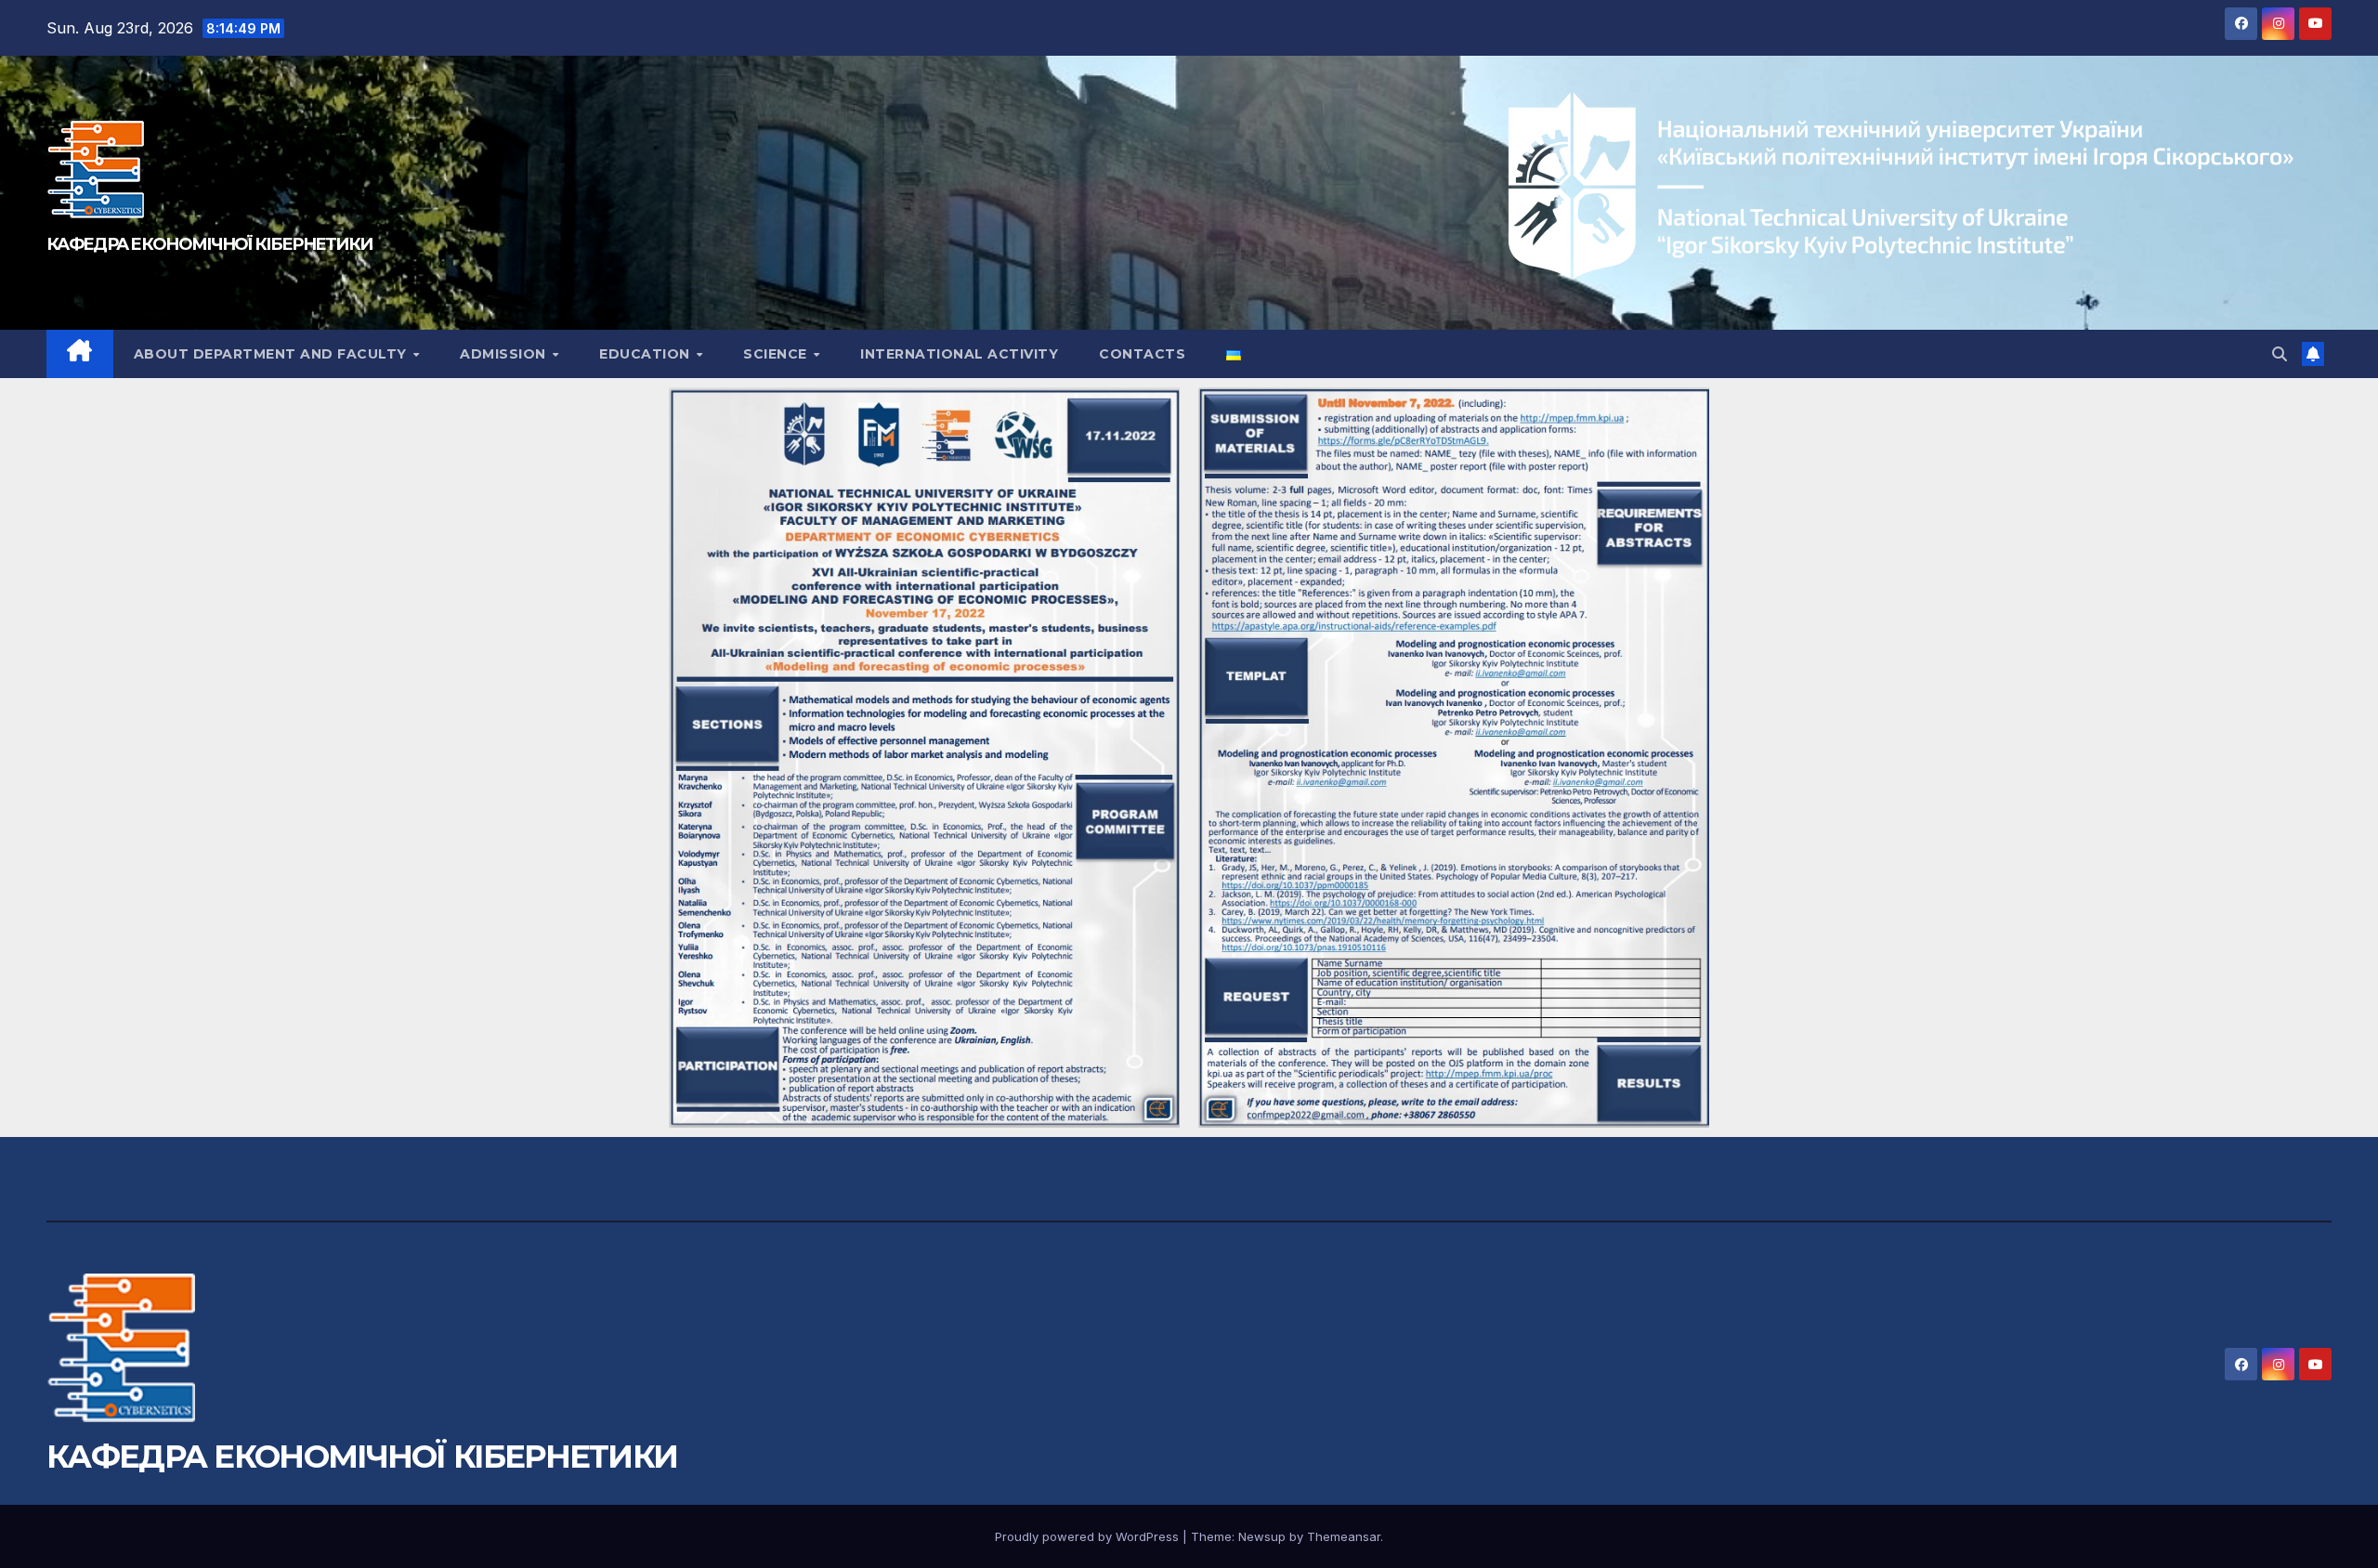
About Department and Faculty (273, 354)
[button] (2280, 354)
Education (647, 354)
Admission (505, 354)
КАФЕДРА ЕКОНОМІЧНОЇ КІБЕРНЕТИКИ (209, 244)
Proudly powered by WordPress (1089, 1536)
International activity (959, 354)
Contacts (1142, 354)
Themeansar (1344, 1536)
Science (777, 354)
